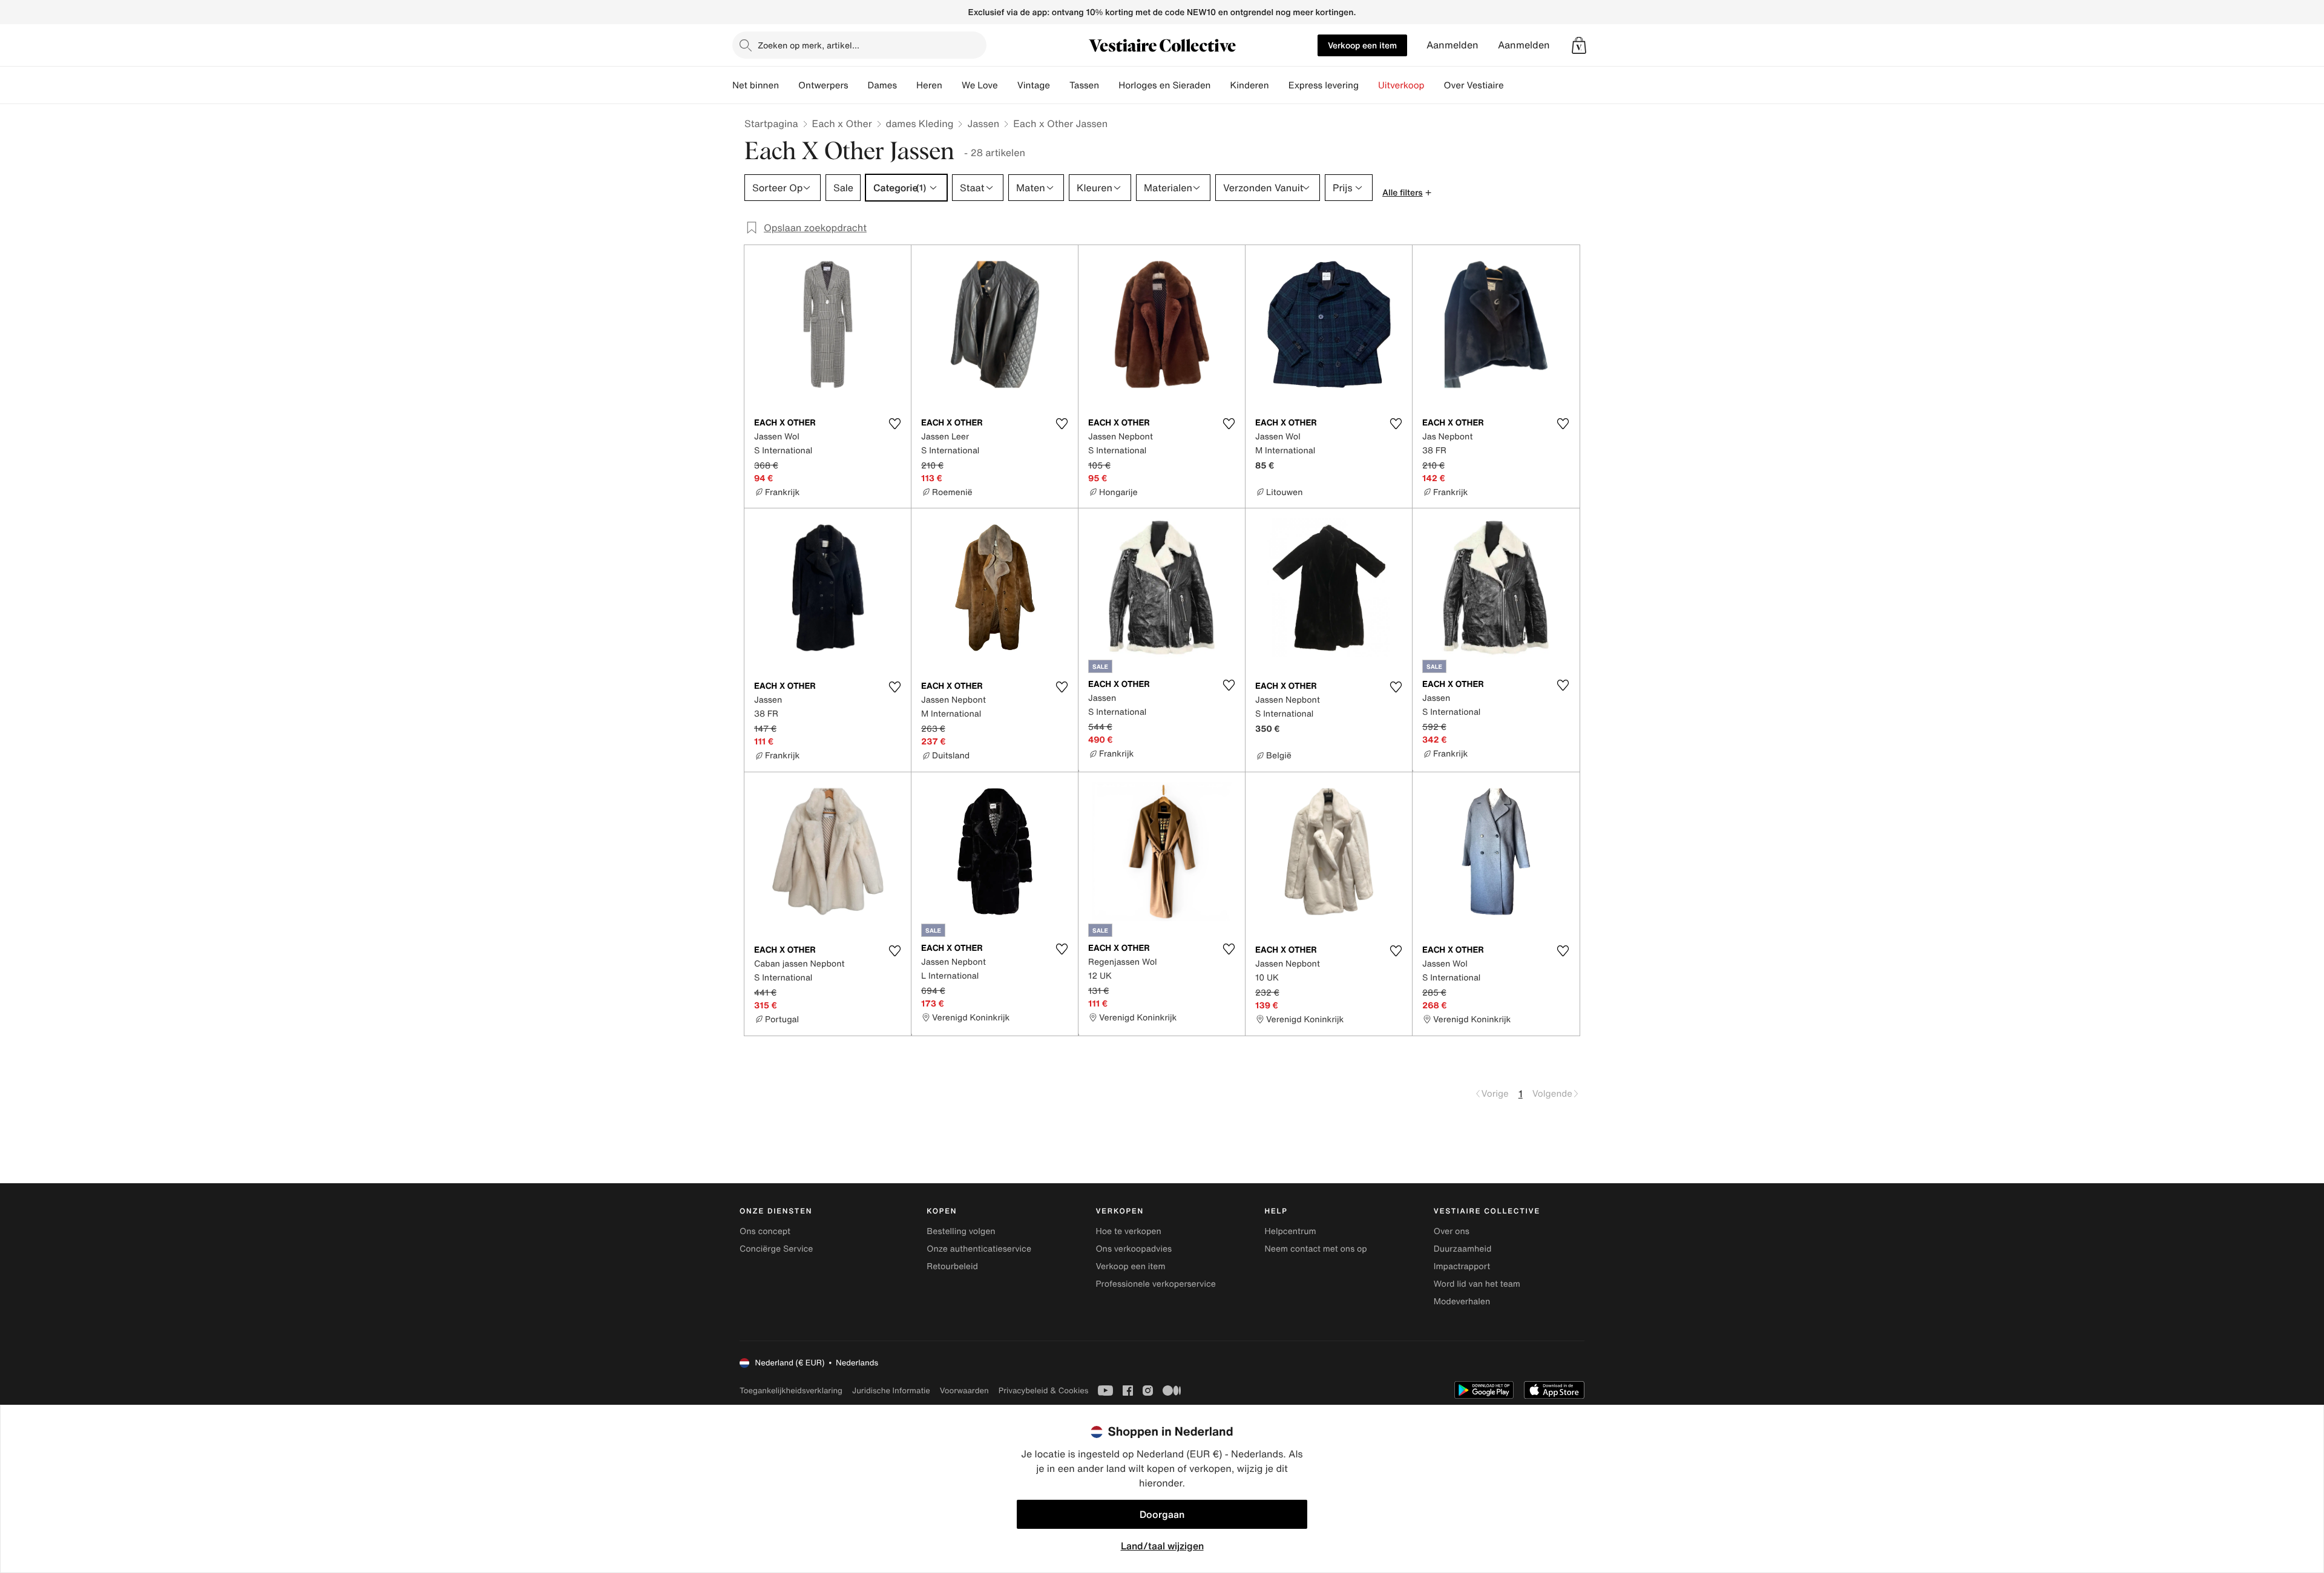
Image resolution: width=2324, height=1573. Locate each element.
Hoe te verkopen (1128, 1231)
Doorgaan (1162, 1514)
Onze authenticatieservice (979, 1249)
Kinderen (1249, 85)
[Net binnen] (789, 85)
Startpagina (771, 123)
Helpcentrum (1291, 1231)
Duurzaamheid (1463, 1249)
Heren (929, 85)
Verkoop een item (1362, 45)
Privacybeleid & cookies (1044, 1391)
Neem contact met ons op (1316, 1249)
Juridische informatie (891, 1391)
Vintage (1034, 85)
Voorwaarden (964, 1391)
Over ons (1452, 1231)
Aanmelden (1452, 45)
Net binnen (756, 85)
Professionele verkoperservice (1155, 1284)
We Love (980, 85)
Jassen (983, 123)
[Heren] (952, 85)
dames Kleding (920, 123)
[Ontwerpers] (858, 85)
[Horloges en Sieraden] (1220, 85)
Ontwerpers (823, 85)
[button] (1579, 45)
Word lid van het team (1477, 1284)
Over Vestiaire (1474, 85)
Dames (883, 85)
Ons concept (765, 1231)
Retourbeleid (952, 1266)
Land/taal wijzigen (1162, 1546)
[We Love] (1008, 85)
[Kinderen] (1279, 85)
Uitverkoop (1401, 85)
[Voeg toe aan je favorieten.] (894, 424)
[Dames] (907, 85)
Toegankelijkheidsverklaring (791, 1391)
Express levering (1324, 85)
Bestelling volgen (961, 1231)
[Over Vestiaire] (1514, 85)
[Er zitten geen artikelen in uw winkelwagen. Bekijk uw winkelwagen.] (1579, 45)
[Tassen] (1109, 85)
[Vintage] (1060, 85)
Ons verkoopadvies (1134, 1249)
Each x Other (842, 123)
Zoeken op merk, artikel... (809, 45)
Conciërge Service (776, 1249)
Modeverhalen (1462, 1302)
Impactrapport (1462, 1266)
